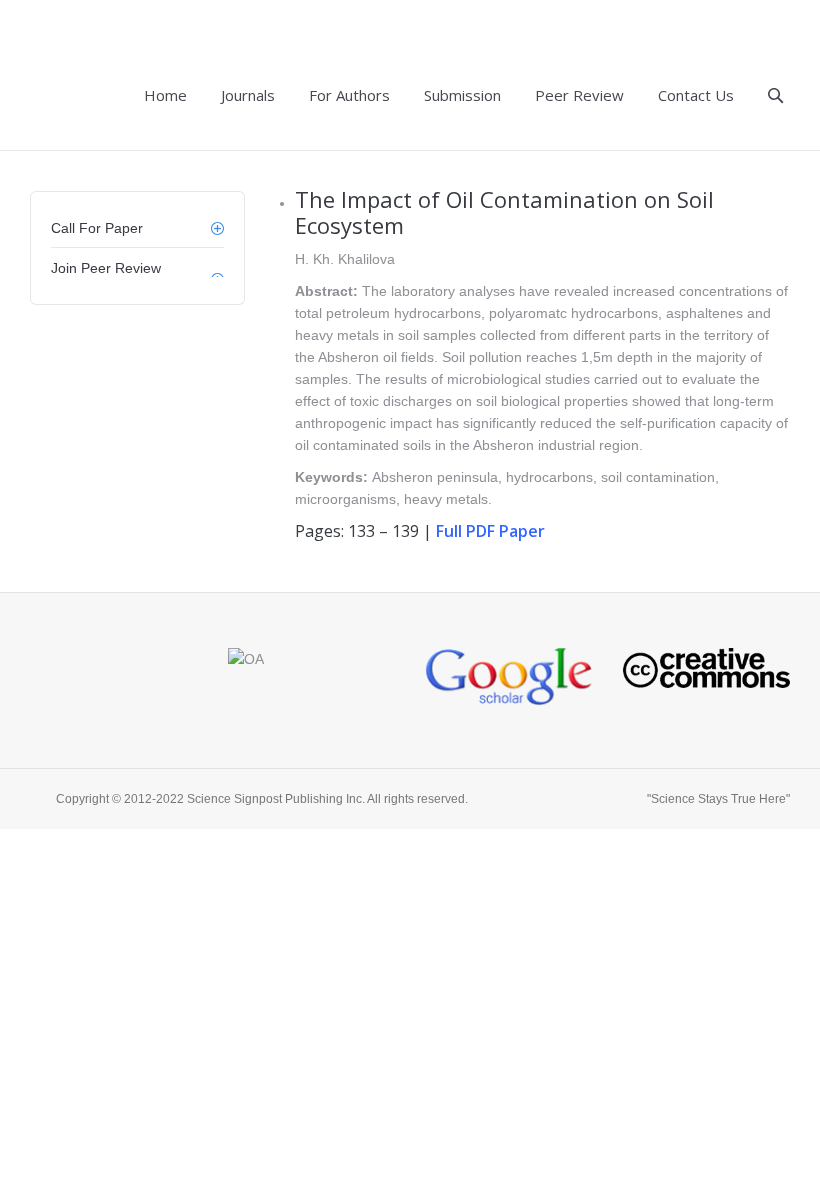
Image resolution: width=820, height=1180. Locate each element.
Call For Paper (97, 228)
